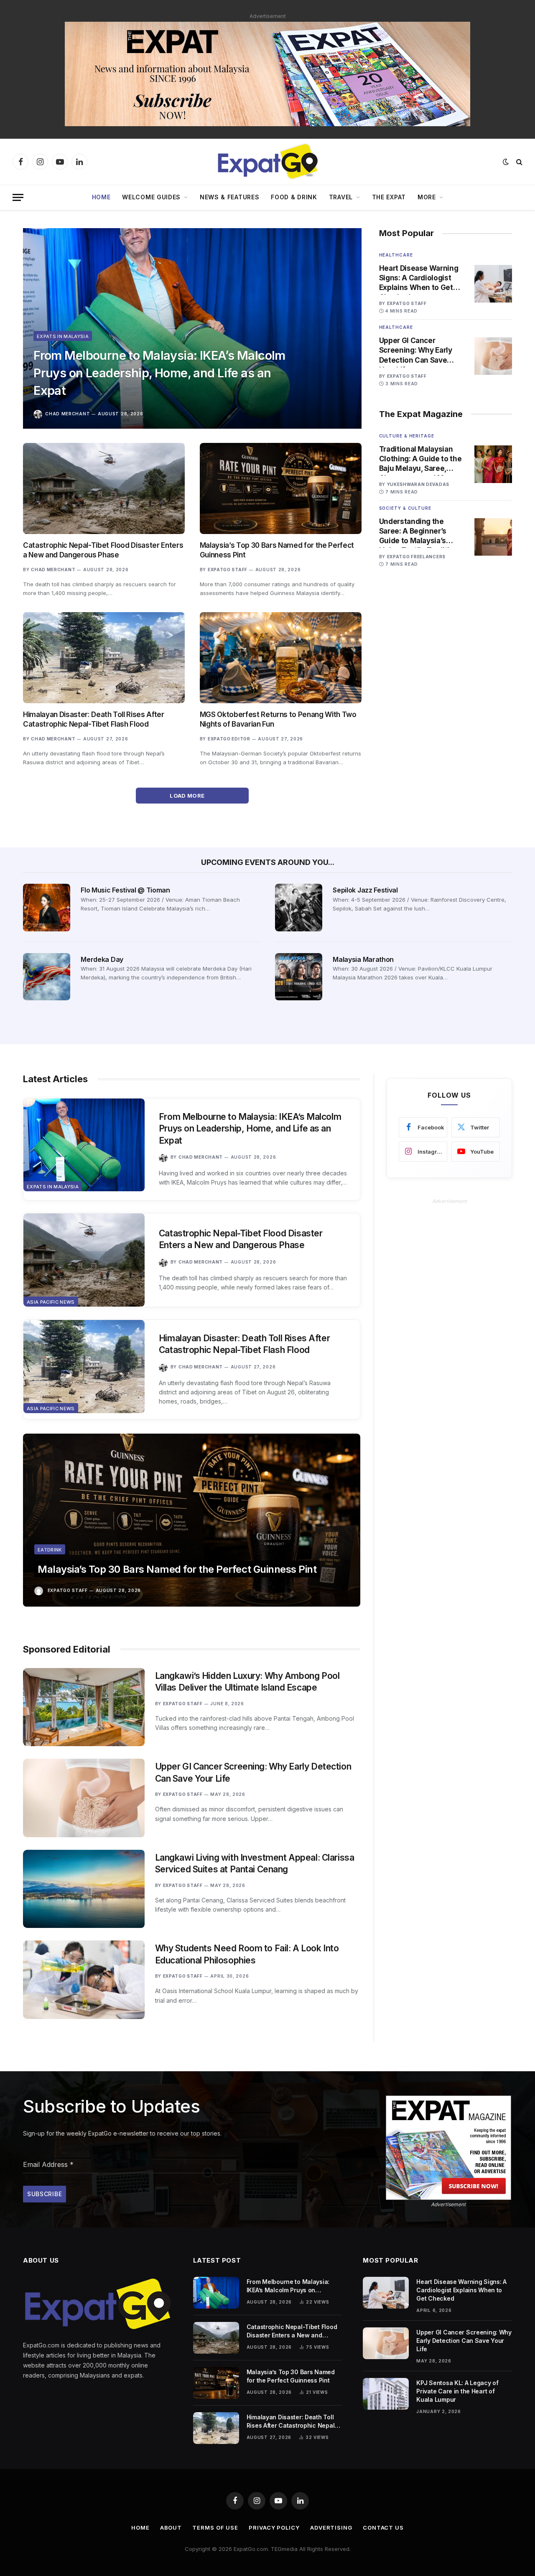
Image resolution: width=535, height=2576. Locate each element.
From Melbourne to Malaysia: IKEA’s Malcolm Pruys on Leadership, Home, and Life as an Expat (159, 373)
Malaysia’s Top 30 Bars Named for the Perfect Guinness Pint (277, 550)
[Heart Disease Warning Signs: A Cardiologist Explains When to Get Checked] (493, 284)
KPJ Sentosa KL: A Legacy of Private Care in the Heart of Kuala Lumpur (457, 2391)
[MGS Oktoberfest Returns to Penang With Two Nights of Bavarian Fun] (281, 658)
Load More (188, 796)
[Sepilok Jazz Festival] (299, 907)
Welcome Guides (151, 197)
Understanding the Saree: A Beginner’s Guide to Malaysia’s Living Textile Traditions (421, 531)
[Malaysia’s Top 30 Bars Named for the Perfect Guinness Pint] (281, 488)
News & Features (230, 197)
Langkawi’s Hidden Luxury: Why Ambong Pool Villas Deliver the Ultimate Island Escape (247, 1682)
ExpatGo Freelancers (416, 557)
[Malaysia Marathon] (299, 977)
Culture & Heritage (407, 436)
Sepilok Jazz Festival (365, 890)
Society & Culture (405, 508)
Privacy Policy (274, 2528)
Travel (341, 197)
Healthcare (396, 255)
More (427, 197)
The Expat (389, 197)
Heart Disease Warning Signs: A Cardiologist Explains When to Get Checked (419, 278)
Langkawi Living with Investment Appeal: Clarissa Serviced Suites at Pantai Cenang (255, 1864)
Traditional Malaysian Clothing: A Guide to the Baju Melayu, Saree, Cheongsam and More (420, 459)
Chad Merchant (68, 414)
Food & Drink (294, 197)
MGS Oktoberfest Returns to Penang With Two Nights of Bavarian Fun (278, 719)
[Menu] (18, 197)
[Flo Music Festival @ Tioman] (47, 907)
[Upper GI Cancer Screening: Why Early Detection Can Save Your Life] (493, 356)
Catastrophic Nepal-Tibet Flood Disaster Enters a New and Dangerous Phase (103, 550)
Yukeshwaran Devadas (418, 484)
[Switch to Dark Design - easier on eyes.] (506, 162)
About (171, 2528)
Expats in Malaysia (63, 336)
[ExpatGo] (267, 162)
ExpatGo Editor (229, 739)
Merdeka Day (102, 959)
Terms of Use (215, 2528)
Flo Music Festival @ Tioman (125, 890)
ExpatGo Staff (228, 570)
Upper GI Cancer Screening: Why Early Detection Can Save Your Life (416, 351)
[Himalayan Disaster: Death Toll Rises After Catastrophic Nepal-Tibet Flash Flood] (104, 658)
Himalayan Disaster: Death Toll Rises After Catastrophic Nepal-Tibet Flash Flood (94, 719)
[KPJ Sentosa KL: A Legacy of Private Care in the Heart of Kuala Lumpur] (386, 2394)
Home (101, 197)
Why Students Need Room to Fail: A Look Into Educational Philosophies (247, 1954)
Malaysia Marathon (363, 959)
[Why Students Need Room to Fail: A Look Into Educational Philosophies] (84, 1980)
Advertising (331, 2528)
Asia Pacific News (51, 1302)
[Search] (518, 162)
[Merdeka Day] (47, 977)
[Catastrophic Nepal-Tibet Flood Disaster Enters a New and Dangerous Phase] (104, 488)
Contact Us (383, 2528)
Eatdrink (50, 1550)
